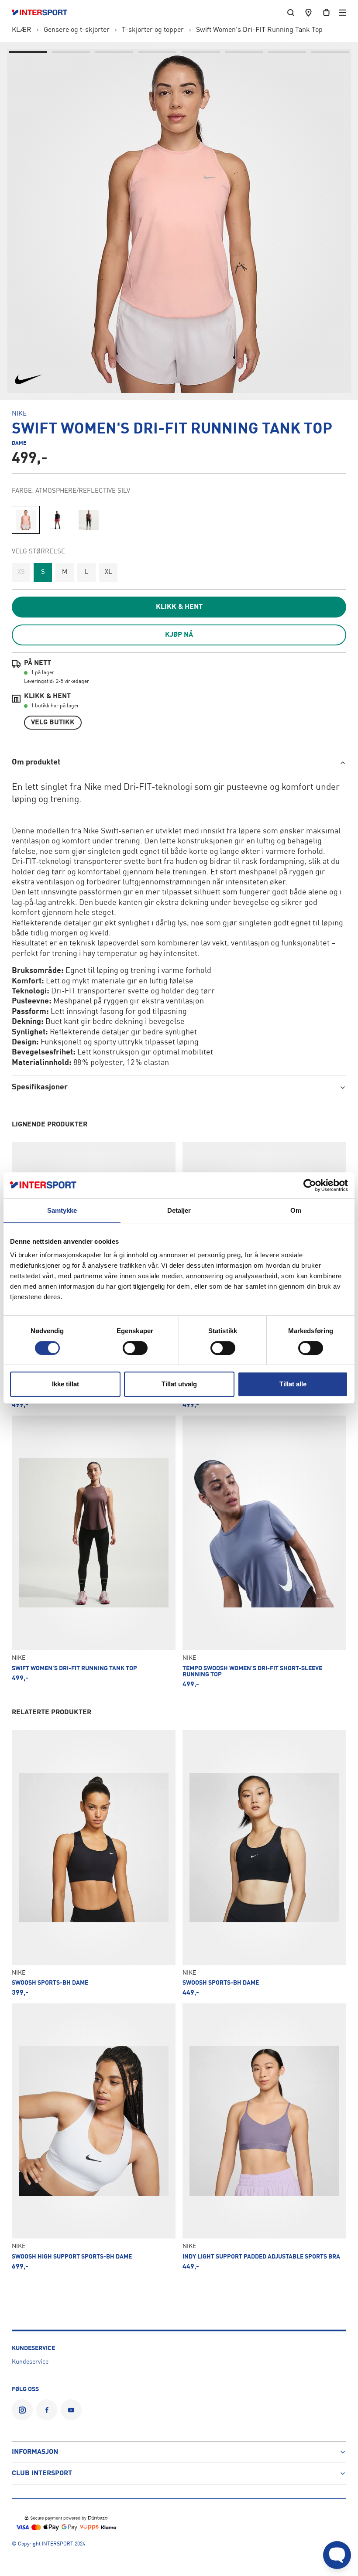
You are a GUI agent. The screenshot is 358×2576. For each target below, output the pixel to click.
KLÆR (22, 30)
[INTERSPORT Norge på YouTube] (71, 2410)
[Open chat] (337, 2555)
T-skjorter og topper (153, 30)
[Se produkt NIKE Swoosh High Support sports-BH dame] (94, 2137)
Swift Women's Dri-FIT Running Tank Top (259, 30)
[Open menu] (343, 12)
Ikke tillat (65, 1384)
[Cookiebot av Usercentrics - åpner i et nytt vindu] (310, 1185)
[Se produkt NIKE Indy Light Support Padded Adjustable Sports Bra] (264, 2137)
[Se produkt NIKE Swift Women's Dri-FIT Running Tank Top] (94, 1552)
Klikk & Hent (179, 607)
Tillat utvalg (179, 1384)
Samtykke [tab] (62, 1210)
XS (21, 572)
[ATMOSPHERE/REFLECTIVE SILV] (26, 520)
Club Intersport (42, 2474)
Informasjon (35, 2452)
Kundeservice (30, 2362)
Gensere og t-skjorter (77, 30)
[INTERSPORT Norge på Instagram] (22, 2410)
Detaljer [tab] (179, 1210)
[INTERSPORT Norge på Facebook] (47, 2410)
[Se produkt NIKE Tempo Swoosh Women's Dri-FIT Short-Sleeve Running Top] (264, 1552)
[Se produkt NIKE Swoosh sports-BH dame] (94, 1863)
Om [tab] (296, 1210)
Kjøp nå (179, 635)
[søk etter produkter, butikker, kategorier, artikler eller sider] (291, 12)
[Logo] (44, 13)
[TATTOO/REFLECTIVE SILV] (89, 520)
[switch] (135, 1348)
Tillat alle (293, 1384)
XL (108, 572)
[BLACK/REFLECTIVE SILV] (57, 520)
